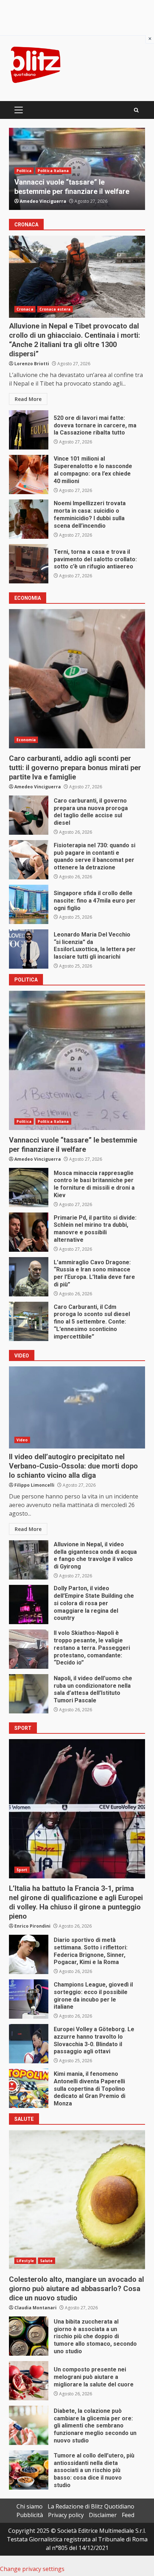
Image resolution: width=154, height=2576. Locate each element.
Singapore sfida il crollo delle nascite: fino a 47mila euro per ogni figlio (29, 904)
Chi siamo (30, 2506)
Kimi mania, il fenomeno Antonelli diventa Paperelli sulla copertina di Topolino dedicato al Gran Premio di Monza (29, 2088)
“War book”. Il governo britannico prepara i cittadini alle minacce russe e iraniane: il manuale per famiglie (74, 182)
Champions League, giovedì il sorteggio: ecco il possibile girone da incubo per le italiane (29, 1999)
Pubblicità (30, 2515)
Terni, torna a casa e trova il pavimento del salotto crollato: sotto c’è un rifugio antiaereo (29, 564)
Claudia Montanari (35, 2308)
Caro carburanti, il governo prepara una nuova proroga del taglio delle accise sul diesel (29, 815)
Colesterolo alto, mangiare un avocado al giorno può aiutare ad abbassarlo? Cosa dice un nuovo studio (77, 2200)
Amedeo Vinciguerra (43, 201)
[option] (77, 169)
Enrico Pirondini (32, 1926)
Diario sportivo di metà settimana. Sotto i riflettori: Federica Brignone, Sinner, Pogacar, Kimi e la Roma (29, 1954)
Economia (26, 740)
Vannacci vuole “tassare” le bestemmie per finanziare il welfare (77, 1060)
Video (22, 1440)
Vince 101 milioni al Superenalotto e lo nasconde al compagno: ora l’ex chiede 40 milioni (29, 474)
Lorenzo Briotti (32, 364)
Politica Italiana (53, 1121)
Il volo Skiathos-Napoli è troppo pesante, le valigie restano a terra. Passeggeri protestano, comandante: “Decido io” (29, 1649)
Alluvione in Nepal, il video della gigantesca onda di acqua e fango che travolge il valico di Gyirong (29, 1560)
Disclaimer (103, 2515)
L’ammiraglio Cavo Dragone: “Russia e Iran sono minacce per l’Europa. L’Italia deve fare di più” (29, 1277)
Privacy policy (66, 2515)
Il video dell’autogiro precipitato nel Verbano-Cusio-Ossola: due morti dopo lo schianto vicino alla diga (77, 1407)
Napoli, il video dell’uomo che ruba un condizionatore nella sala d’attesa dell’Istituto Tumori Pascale (29, 1694)
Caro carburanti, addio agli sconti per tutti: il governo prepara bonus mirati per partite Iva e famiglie (77, 679)
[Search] (136, 110)
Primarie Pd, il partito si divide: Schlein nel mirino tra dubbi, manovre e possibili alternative (29, 1232)
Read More (28, 399)
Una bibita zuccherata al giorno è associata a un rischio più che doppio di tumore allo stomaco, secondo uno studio (29, 2336)
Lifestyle (25, 2261)
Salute (47, 2261)
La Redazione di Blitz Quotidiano (91, 2506)
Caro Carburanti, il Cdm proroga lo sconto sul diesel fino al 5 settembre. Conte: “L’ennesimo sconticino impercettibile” (29, 1321)
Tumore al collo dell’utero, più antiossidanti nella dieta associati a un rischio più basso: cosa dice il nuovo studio (29, 2470)
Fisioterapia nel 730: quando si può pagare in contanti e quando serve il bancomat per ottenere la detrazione (29, 860)
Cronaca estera (55, 309)
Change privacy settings (32, 2569)
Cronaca (25, 309)
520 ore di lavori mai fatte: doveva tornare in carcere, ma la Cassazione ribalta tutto (29, 430)
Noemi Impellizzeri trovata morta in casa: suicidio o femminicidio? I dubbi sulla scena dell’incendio (29, 519)
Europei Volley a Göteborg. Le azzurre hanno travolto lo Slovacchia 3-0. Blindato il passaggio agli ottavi (29, 2044)
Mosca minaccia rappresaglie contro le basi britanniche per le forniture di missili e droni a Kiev (29, 1187)
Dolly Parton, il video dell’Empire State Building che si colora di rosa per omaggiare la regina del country (29, 1605)
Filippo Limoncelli (34, 1485)
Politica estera (52, 161)
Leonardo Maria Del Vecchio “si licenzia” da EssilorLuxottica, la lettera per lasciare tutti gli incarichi (29, 949)
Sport (22, 1870)
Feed (128, 2515)
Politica (24, 161)
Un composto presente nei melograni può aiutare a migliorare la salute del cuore (29, 2381)
